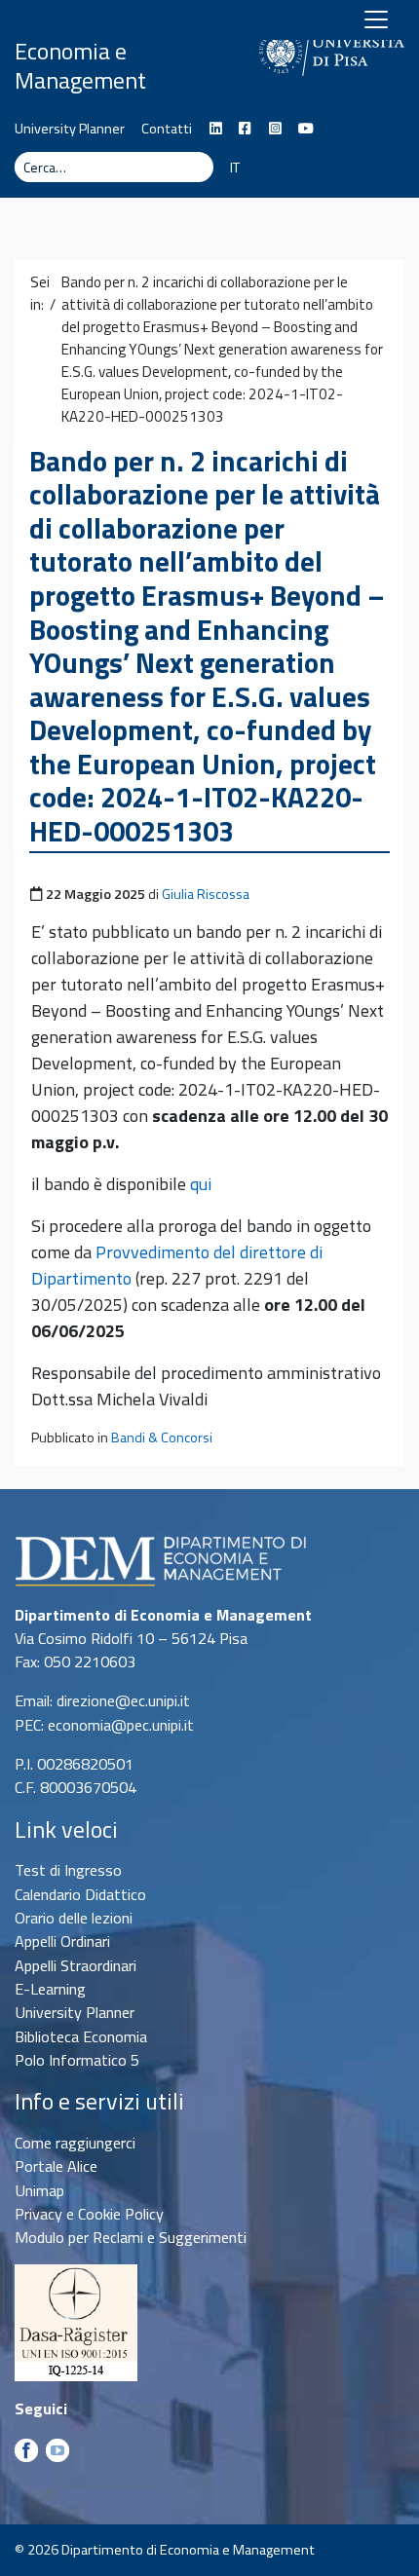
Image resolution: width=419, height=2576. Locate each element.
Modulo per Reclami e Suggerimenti (131, 2237)
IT (235, 168)
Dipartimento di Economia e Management (93, 51)
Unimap (39, 2190)
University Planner (70, 129)
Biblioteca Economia (81, 2036)
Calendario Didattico (80, 1894)
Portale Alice (56, 2166)
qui (201, 1184)
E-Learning (50, 1989)
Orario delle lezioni (74, 1918)
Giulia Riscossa (206, 894)
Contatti (167, 129)
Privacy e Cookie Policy (89, 2214)
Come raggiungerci (75, 2143)
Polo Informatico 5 (77, 2060)
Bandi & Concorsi (162, 1437)
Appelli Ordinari (62, 1941)
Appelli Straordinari (76, 1965)
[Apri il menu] (376, 19)
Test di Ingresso (68, 1870)
